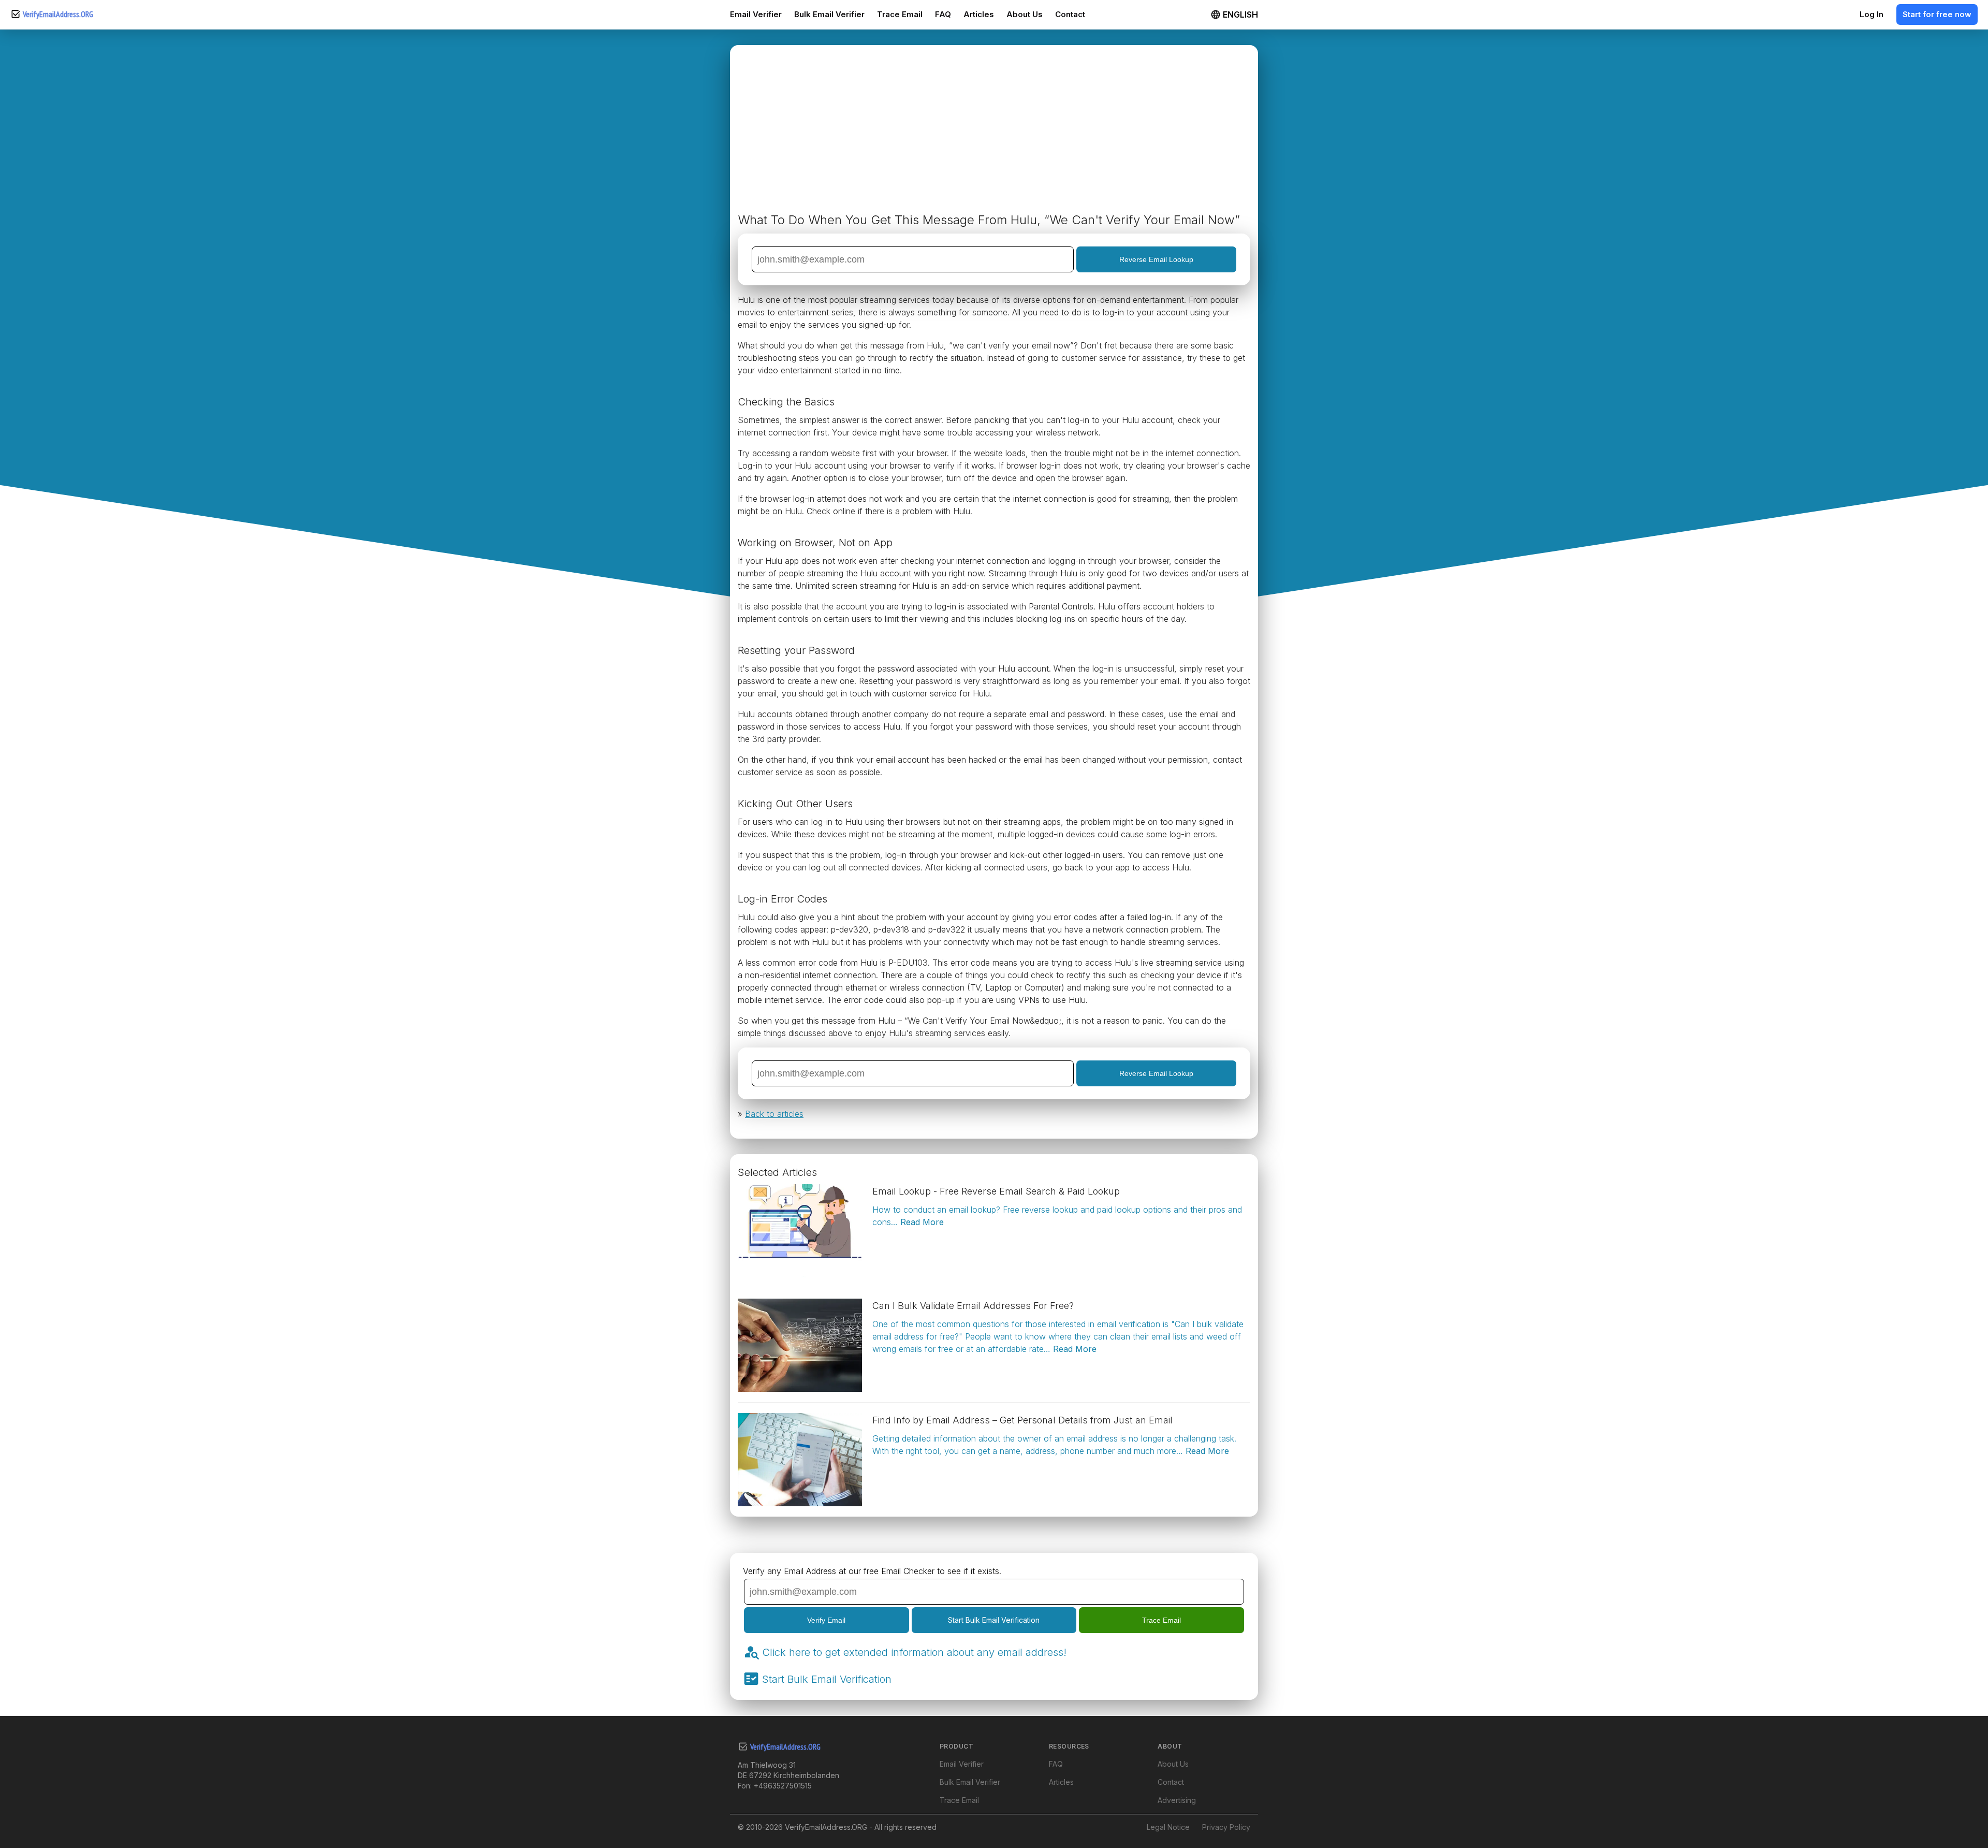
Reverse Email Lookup (1156, 259)
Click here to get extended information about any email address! (914, 1652)
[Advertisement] (994, 133)
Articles (979, 14)
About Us (1025, 14)
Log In (1872, 14)
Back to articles (774, 1114)
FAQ (943, 14)
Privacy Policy (1226, 1827)
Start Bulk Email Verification (994, 1620)
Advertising (1177, 1800)
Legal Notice (1168, 1827)
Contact (1070, 14)
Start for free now (1937, 14)
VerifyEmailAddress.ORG (58, 14)
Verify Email (826, 1620)
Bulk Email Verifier (829, 14)
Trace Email (900, 14)
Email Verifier (756, 14)
